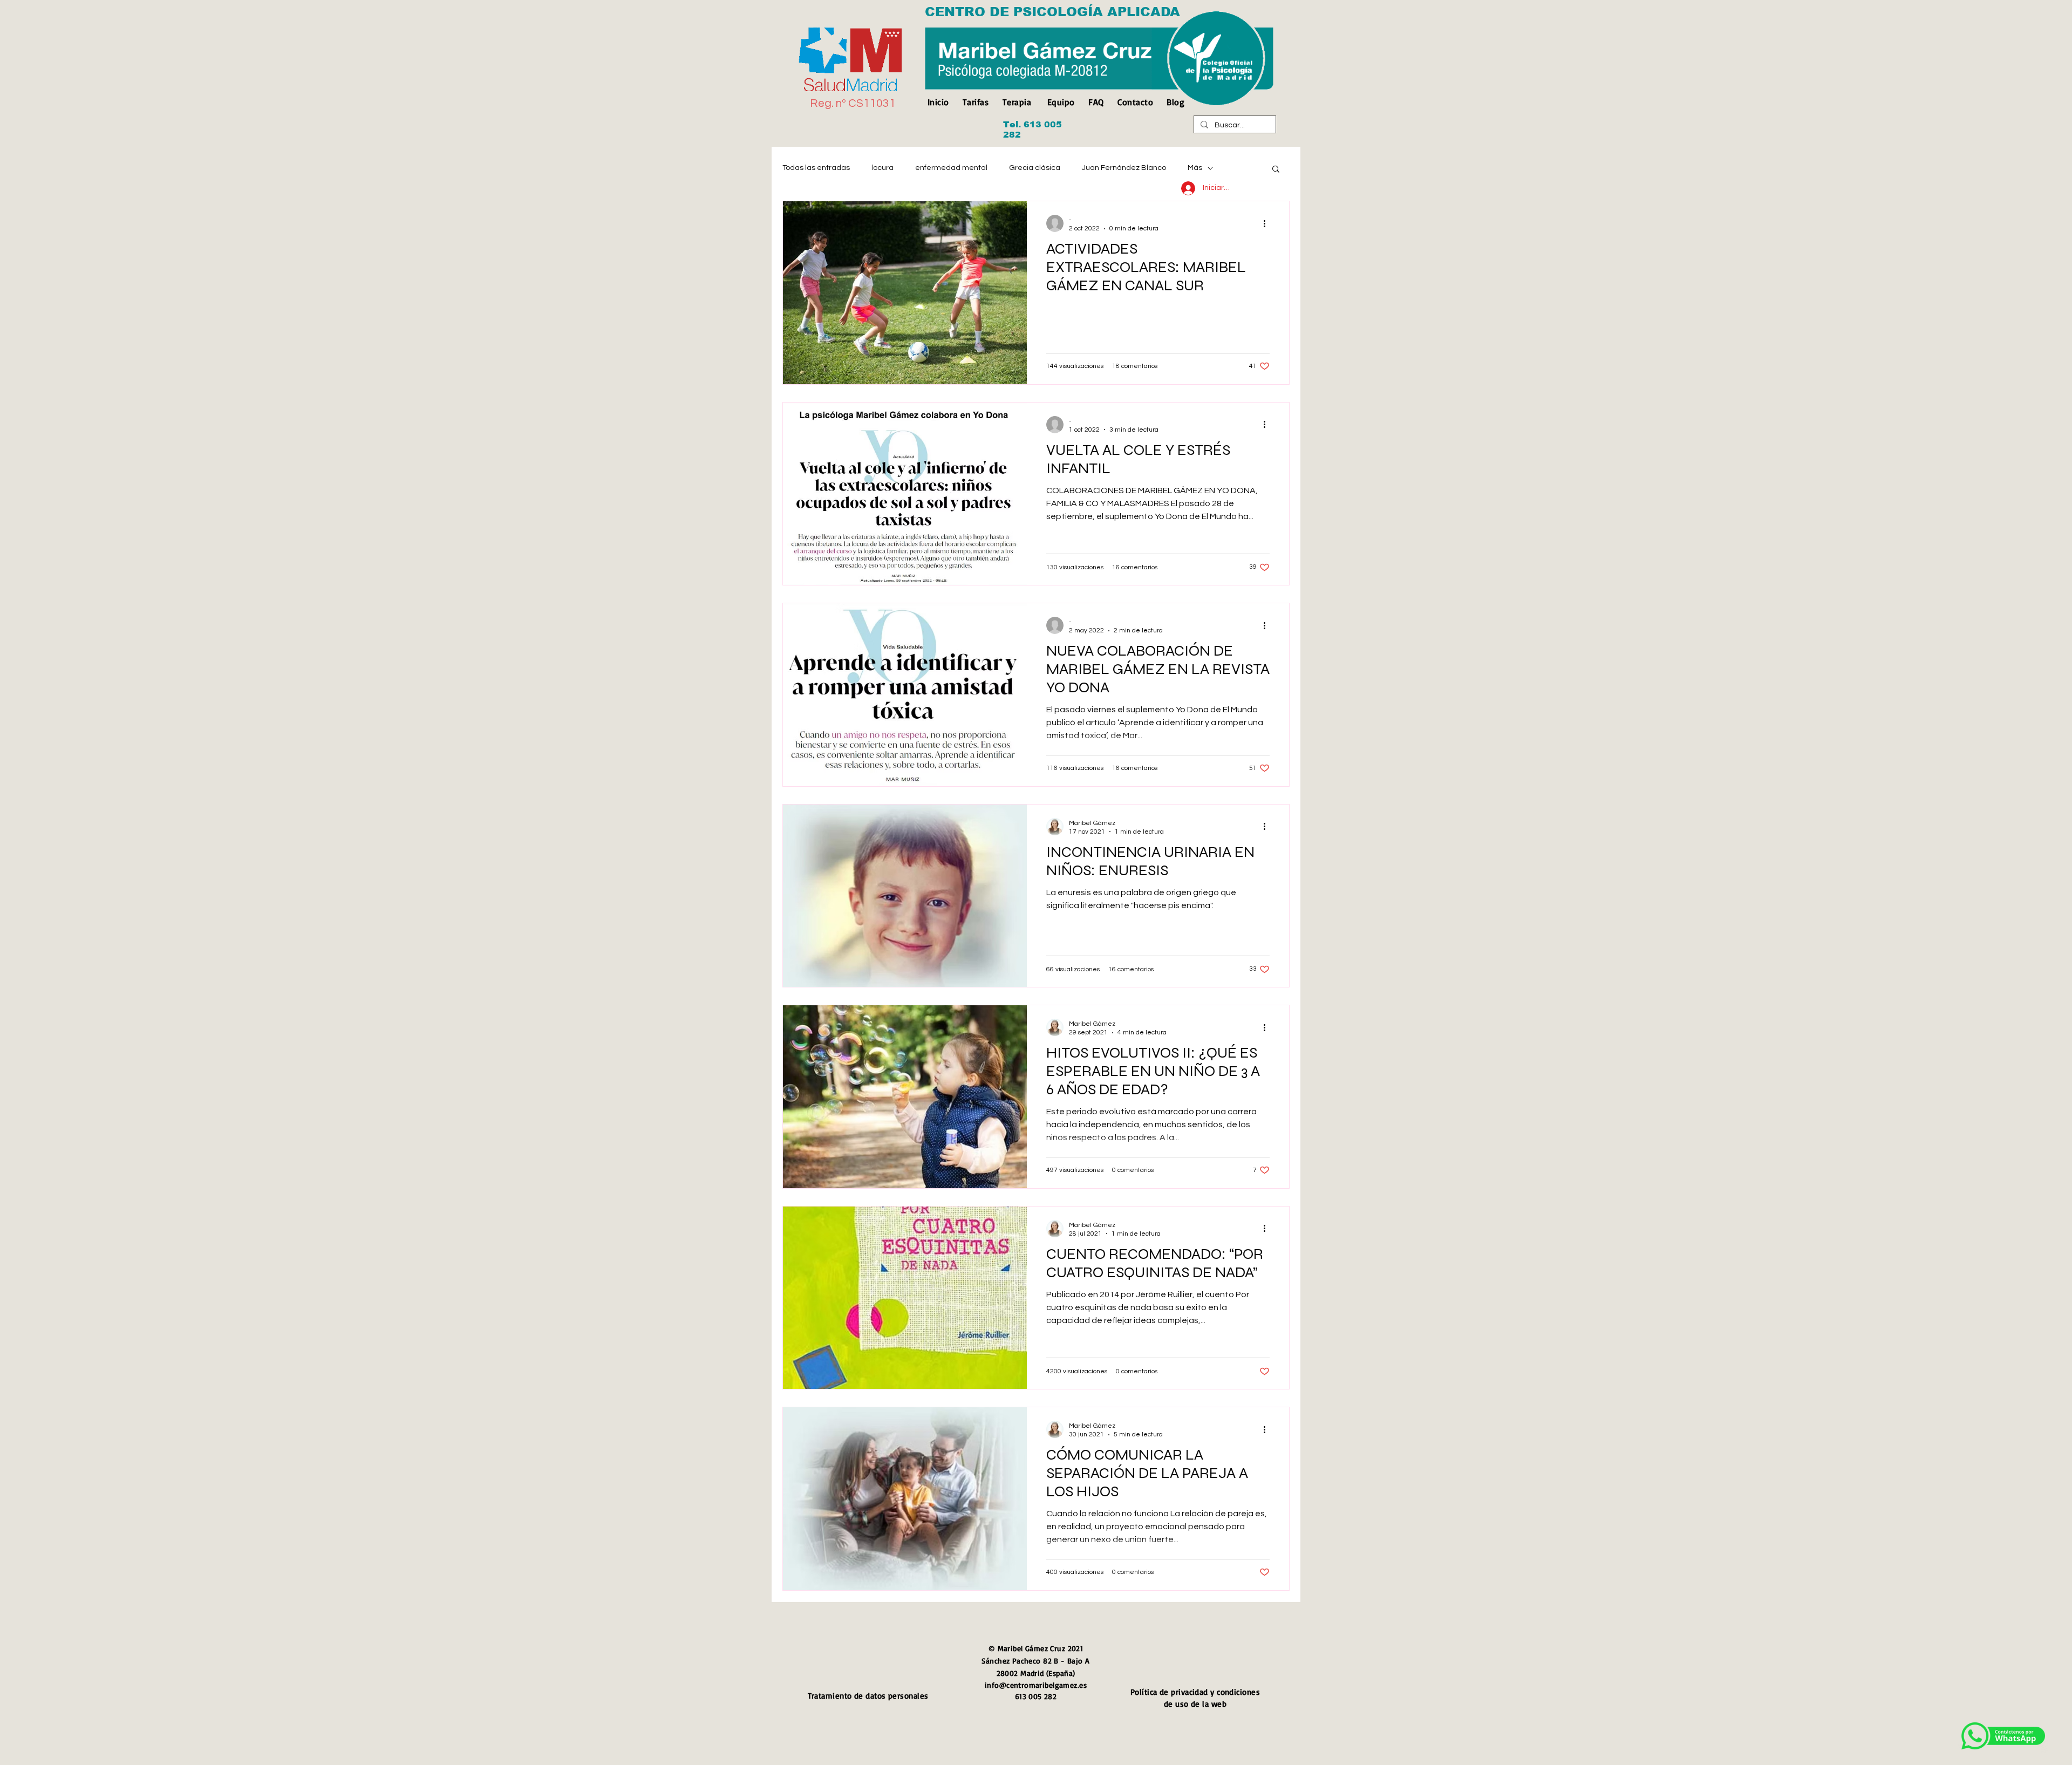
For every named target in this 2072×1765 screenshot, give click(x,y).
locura (882, 168)
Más (1195, 168)
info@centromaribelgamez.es (1036, 1685)
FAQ (1096, 102)
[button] (1276, 170)
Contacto (1135, 102)
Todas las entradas (816, 168)
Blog (1175, 102)
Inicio (941, 102)
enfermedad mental (951, 168)
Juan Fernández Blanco (1124, 168)
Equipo (1061, 102)
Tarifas (976, 102)
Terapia (1017, 102)
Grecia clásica (1035, 168)
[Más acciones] (1268, 223)
